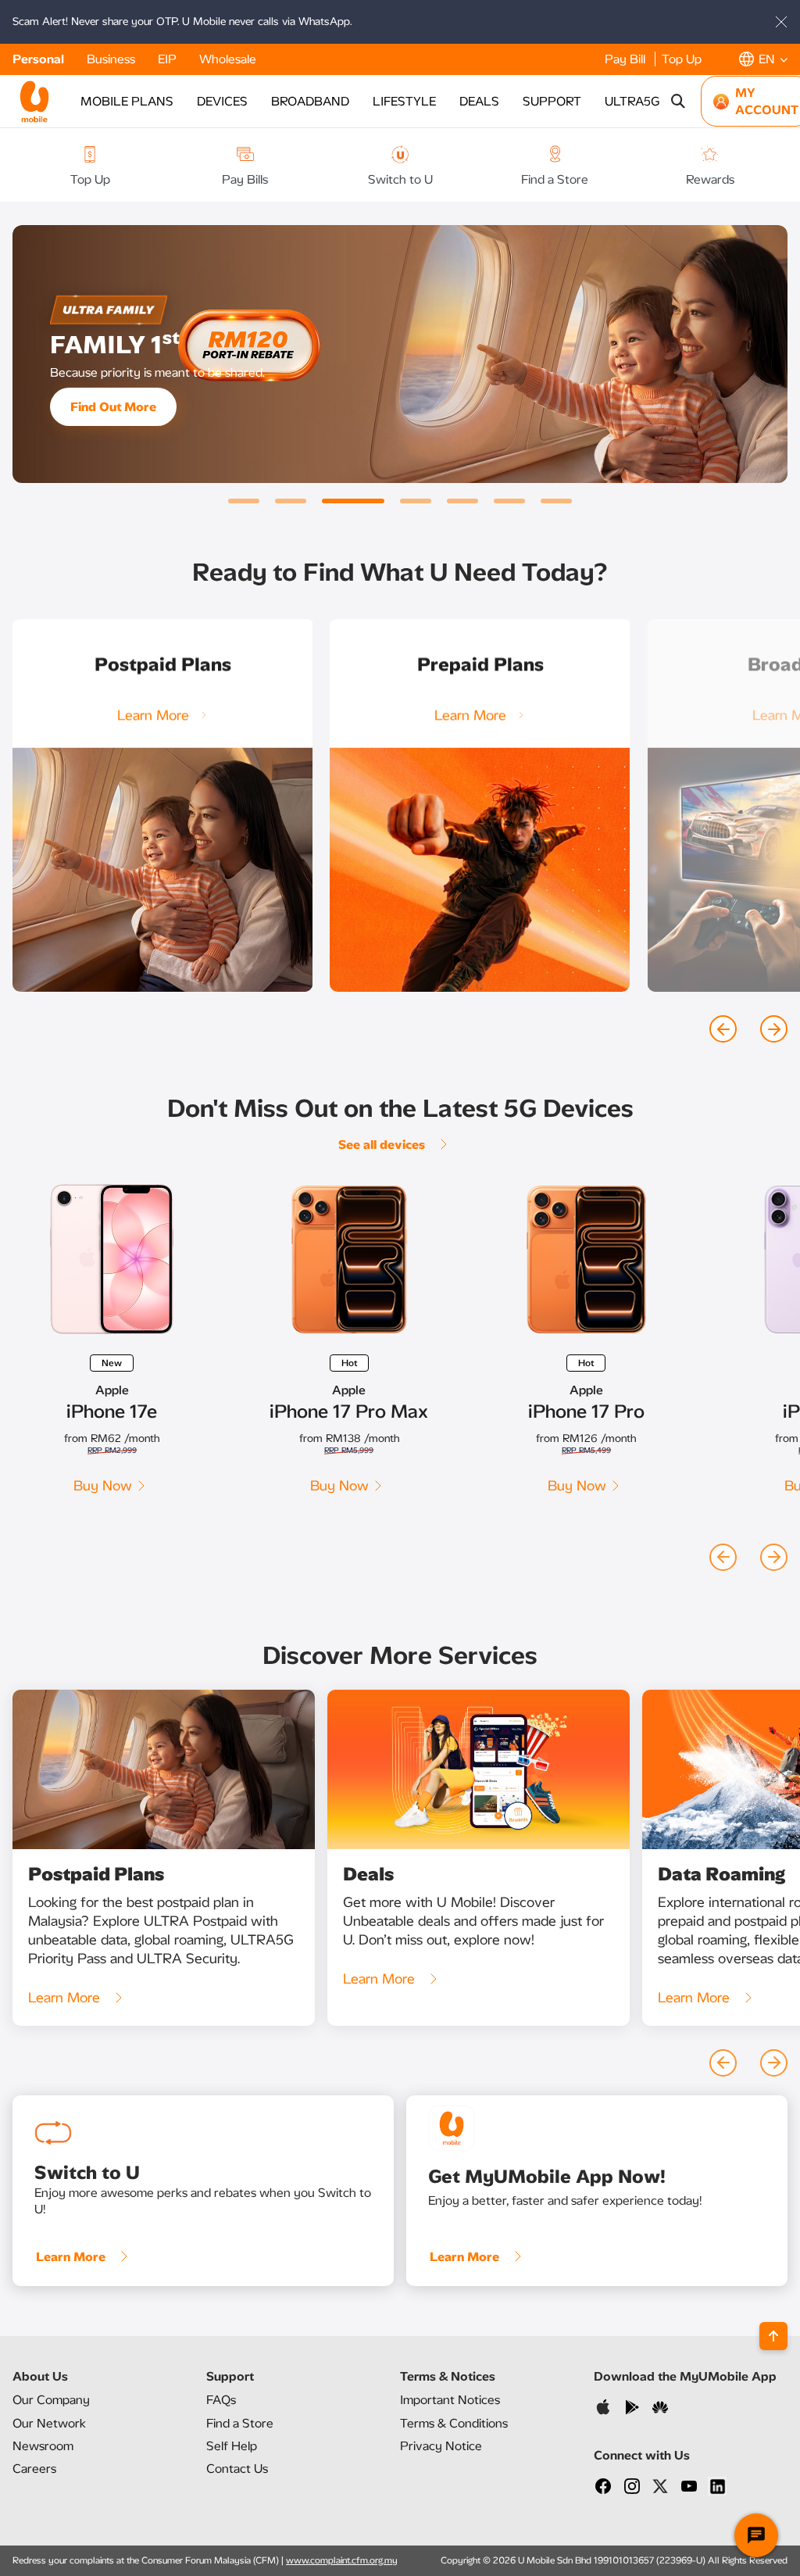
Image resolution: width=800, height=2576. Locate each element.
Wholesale (228, 59)
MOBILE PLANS (127, 101)
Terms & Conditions (454, 2423)
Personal (40, 59)
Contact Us (237, 2469)
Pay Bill (627, 59)
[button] (763, 59)
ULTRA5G (632, 101)
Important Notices (450, 2400)
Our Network (49, 2423)
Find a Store (240, 2423)
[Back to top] (773, 2336)
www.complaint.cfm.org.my (342, 2560)
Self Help (232, 2446)
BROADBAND (310, 101)
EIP (169, 59)
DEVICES (222, 101)
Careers (34, 2469)
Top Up (682, 59)
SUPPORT (552, 101)
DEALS (479, 101)
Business (112, 59)
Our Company (51, 2400)
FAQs (221, 2400)
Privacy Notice (441, 2446)
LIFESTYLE (404, 101)
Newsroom (43, 2446)
